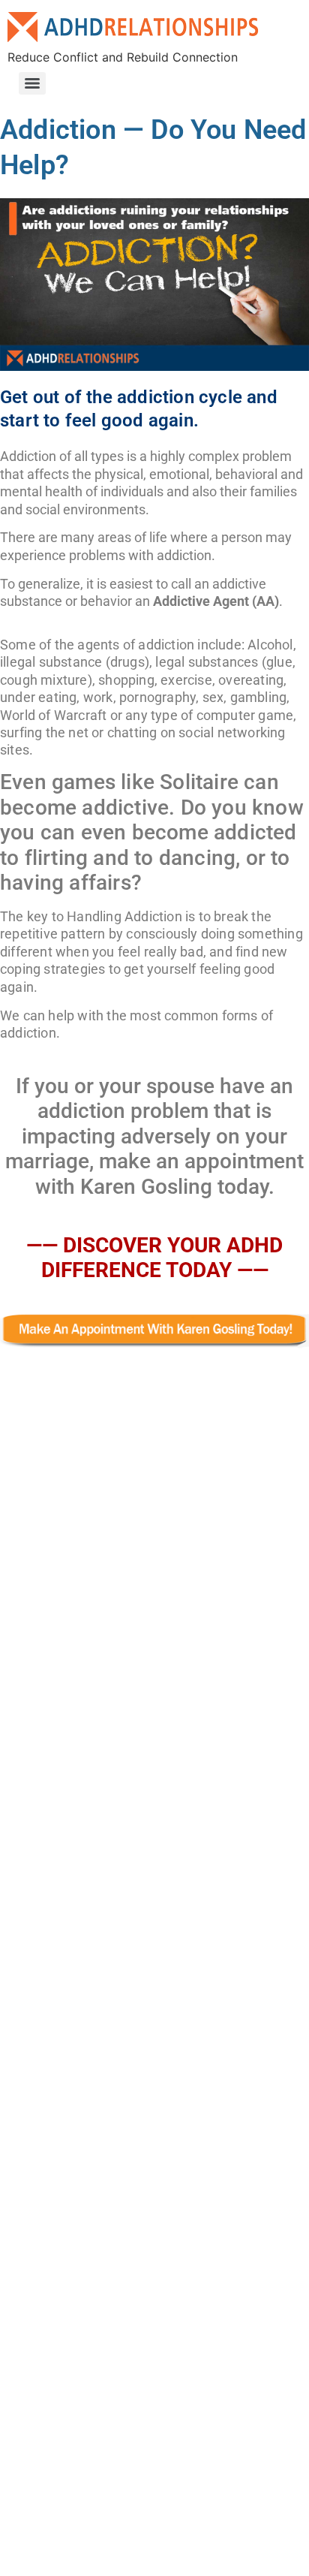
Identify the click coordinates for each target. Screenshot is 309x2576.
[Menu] (32, 83)
